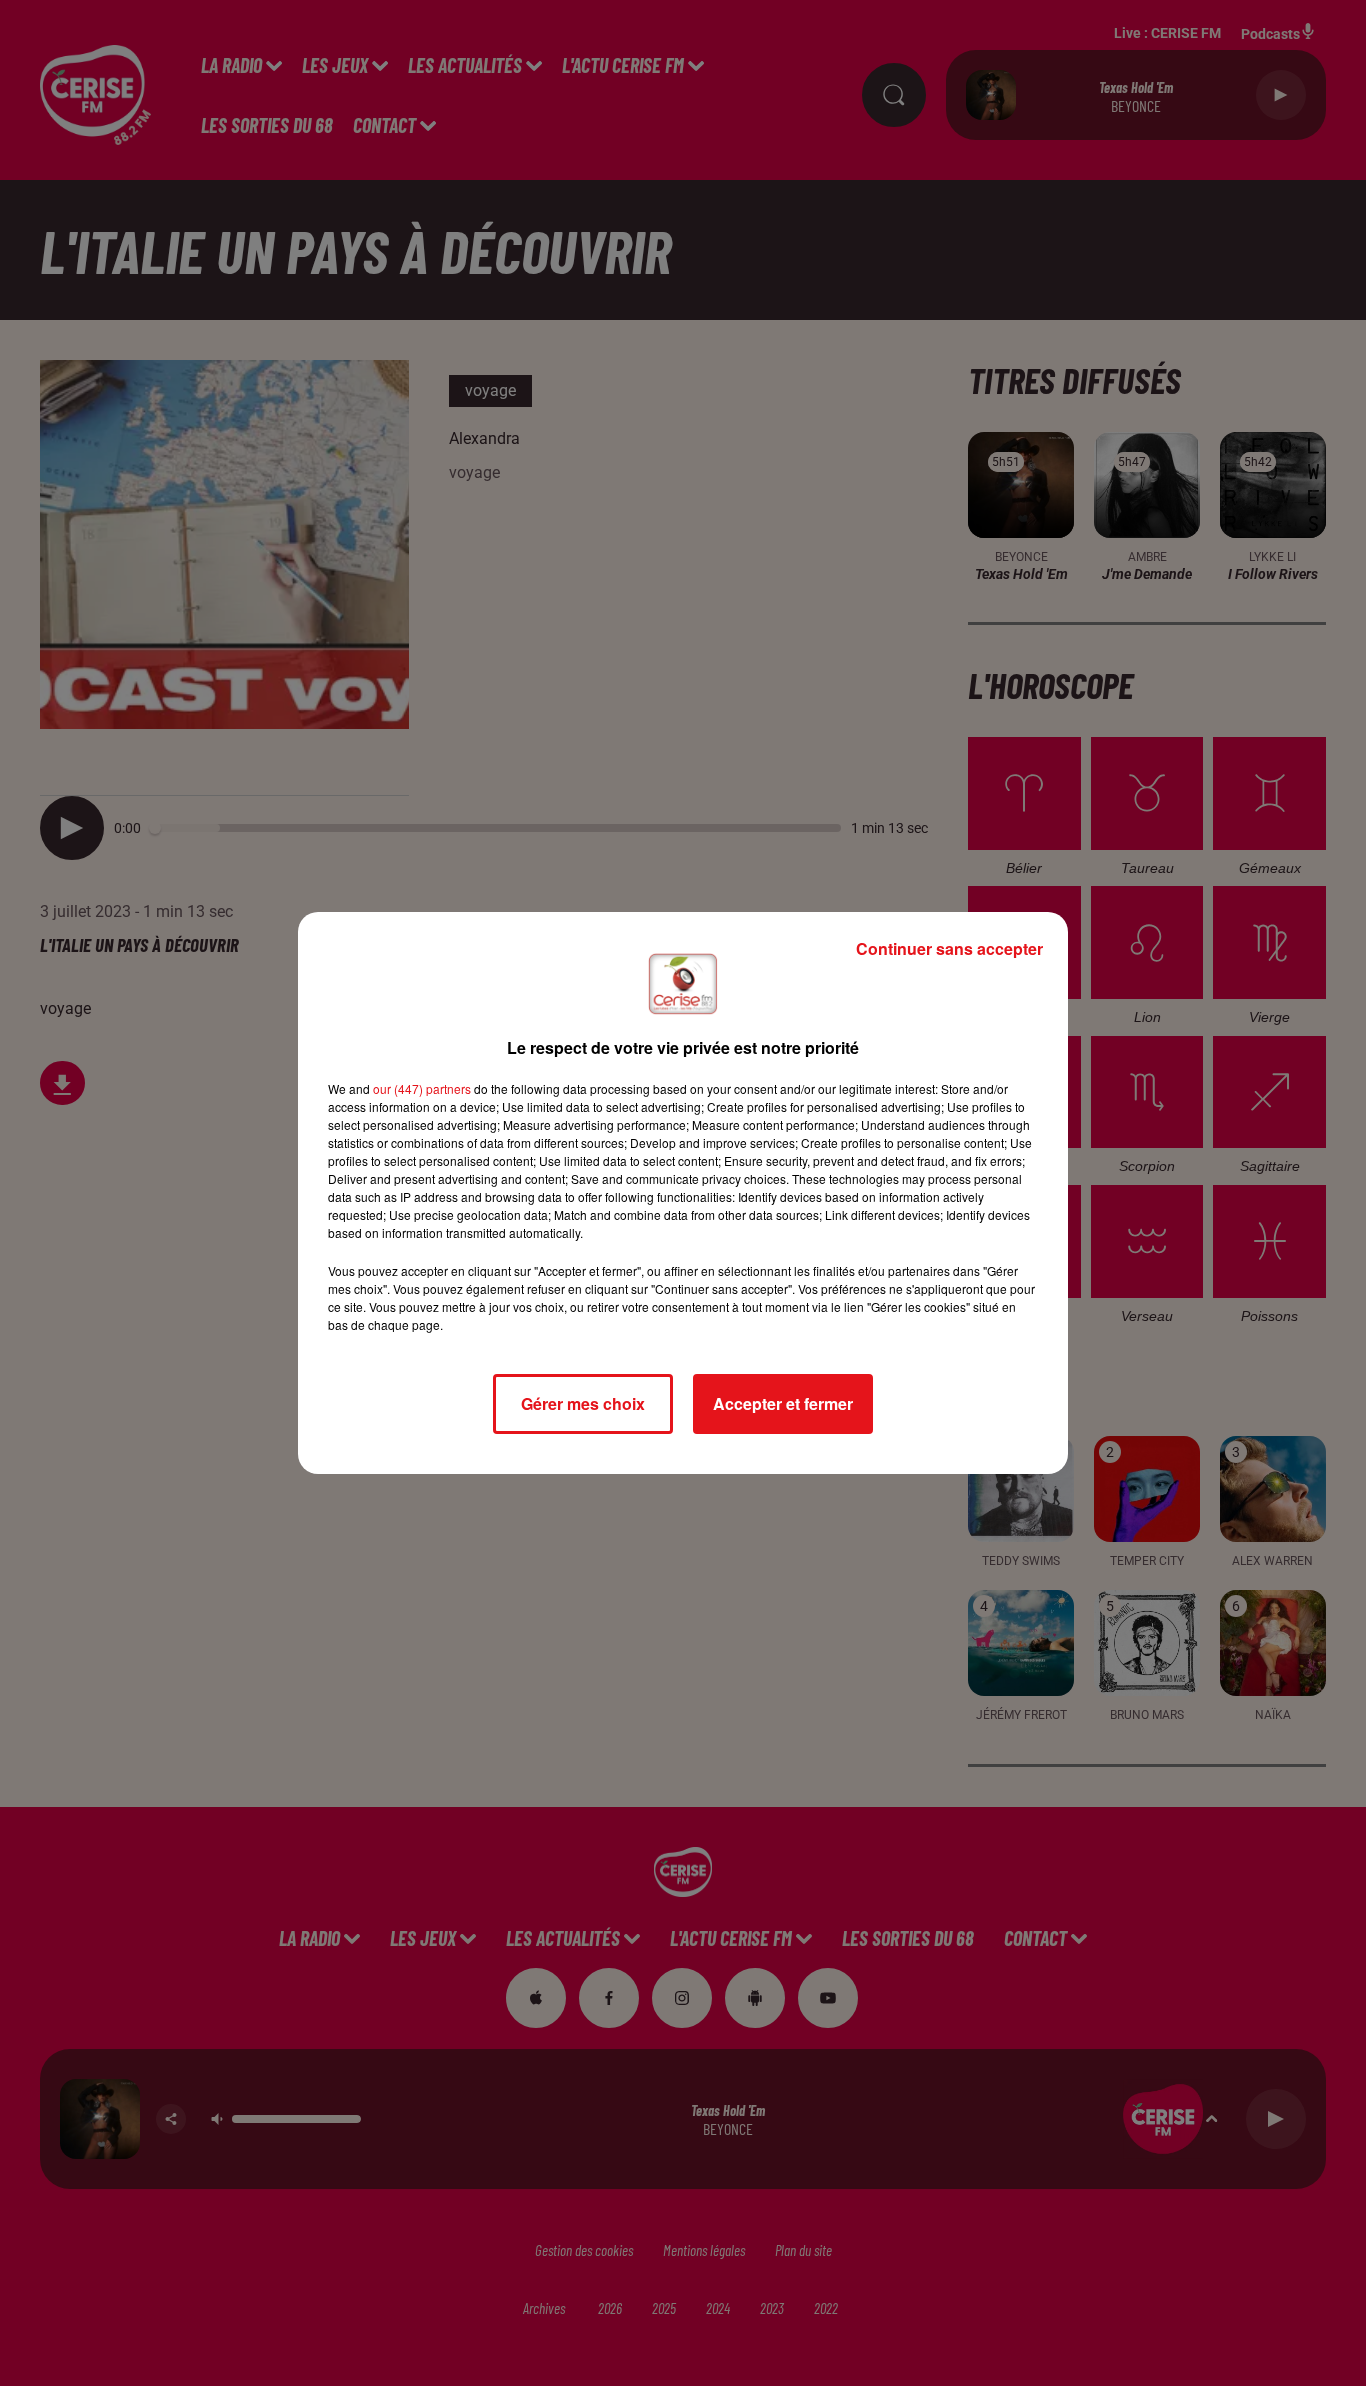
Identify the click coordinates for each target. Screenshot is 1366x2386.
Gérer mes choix (583, 1403)
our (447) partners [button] (422, 1088)
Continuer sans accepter (949, 948)
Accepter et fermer (783, 1403)
